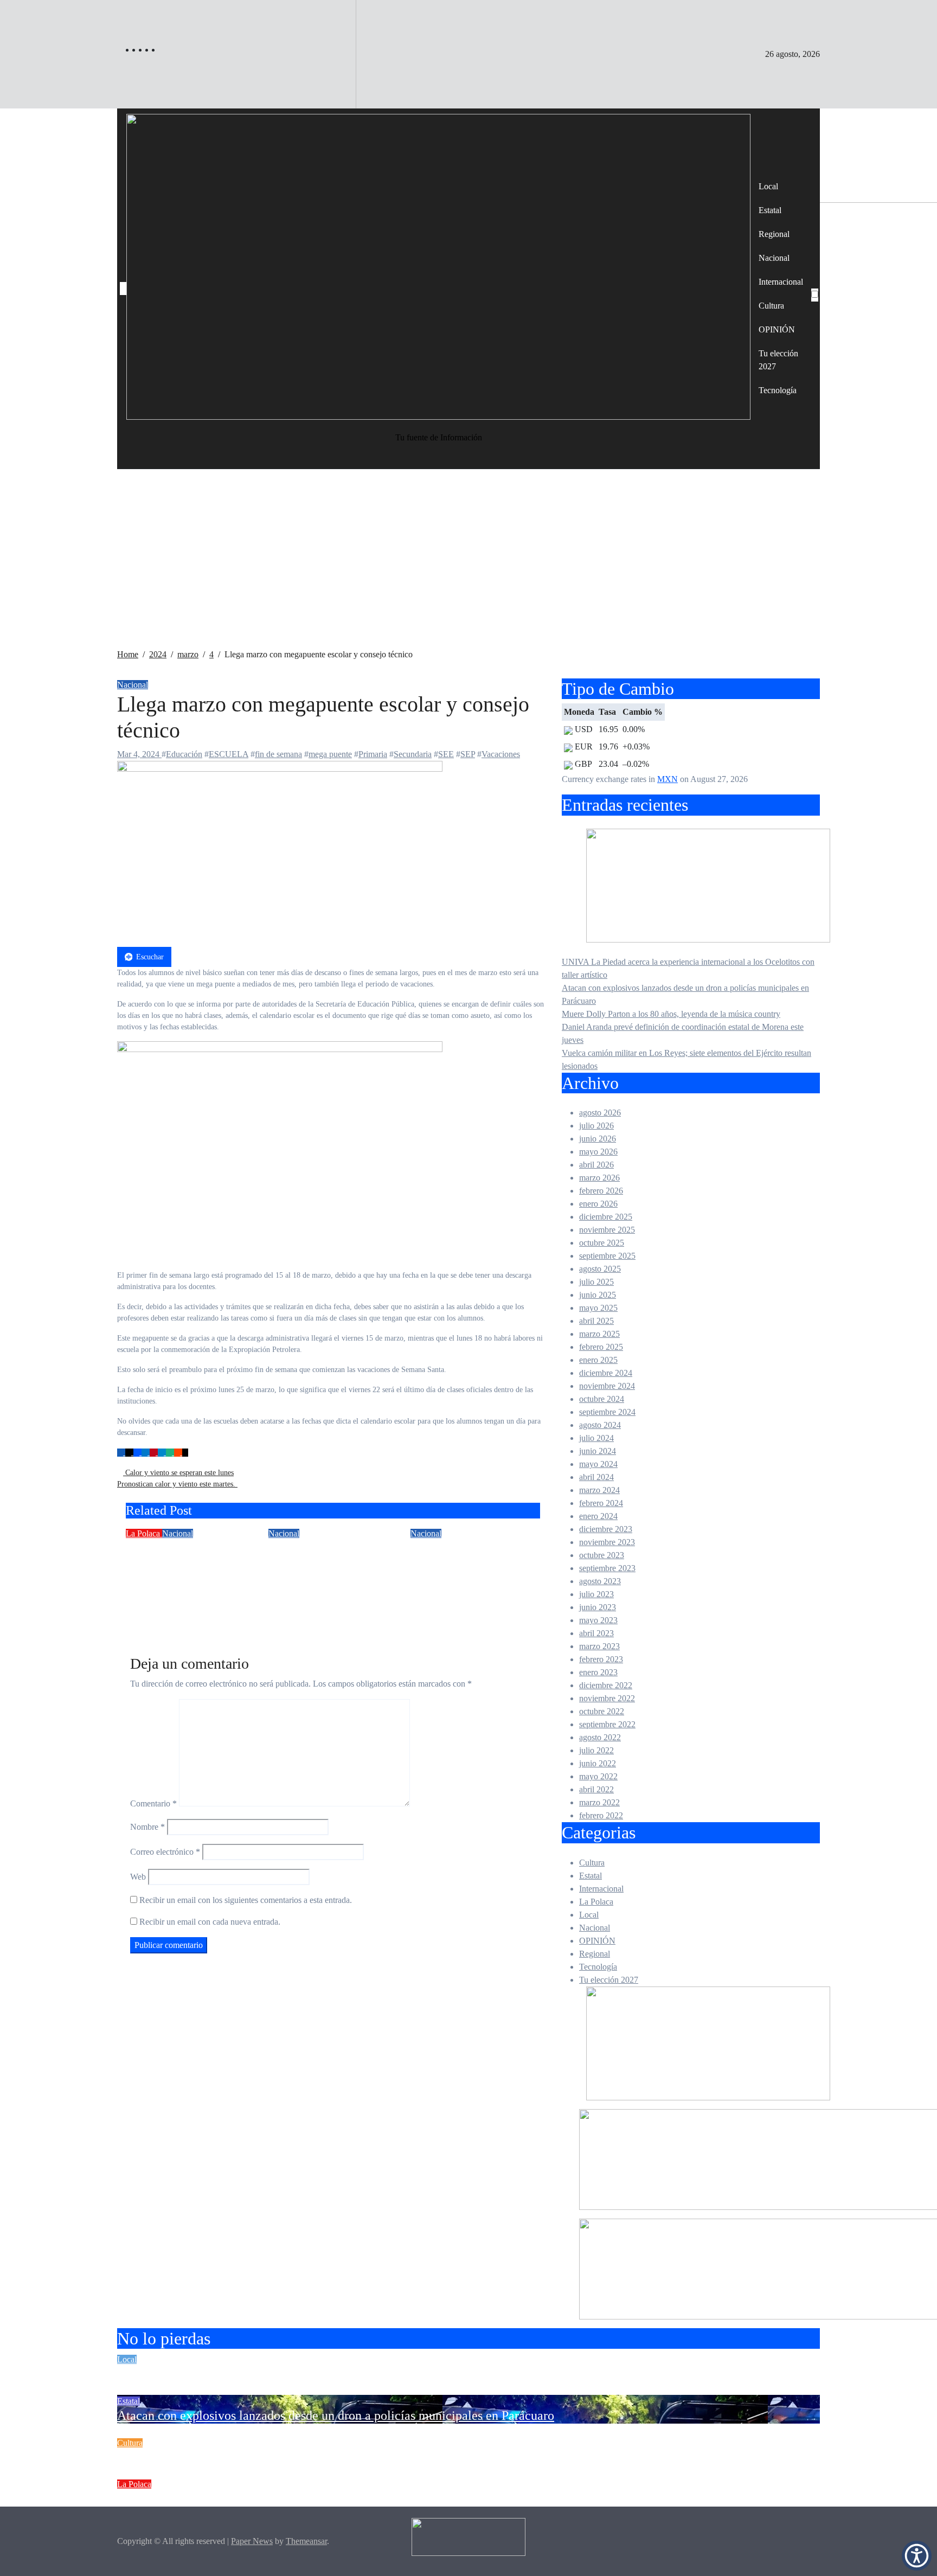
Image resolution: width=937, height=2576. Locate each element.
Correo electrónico (165, 1852)
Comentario (153, 1803)
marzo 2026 (599, 1178)
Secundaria (413, 754)
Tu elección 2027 (778, 360)
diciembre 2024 (606, 1373)
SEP (468, 754)
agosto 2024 (600, 1425)
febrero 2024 (601, 1503)
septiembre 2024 (607, 1412)
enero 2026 (598, 1204)
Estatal (770, 210)
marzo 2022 (599, 1802)
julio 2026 (596, 1126)
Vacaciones (501, 754)
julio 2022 (596, 1750)
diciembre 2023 (606, 1529)
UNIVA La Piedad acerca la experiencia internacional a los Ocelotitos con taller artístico (351, 2374)
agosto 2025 (600, 1269)
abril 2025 (596, 1321)
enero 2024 (598, 1516)
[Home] (123, 289)
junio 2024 (598, 1451)
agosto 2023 (600, 1581)
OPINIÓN (777, 329)
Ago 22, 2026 (150, 1609)
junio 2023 (598, 1607)
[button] (917, 2556)
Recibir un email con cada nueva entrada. (210, 1922)
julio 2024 (596, 1438)
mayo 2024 (598, 1464)
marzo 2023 (599, 1646)
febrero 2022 (601, 1815)
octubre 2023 (602, 1555)
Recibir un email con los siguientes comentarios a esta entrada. (246, 1900)
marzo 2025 (599, 1334)
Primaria (373, 754)
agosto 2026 (600, 1113)
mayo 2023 (598, 1620)
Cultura (771, 306)
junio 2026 (598, 1139)
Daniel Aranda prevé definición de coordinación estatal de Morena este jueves (323, 2498)
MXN (668, 779)
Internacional (781, 282)
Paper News (252, 2541)
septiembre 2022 (607, 1724)
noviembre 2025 (607, 1230)
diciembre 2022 (606, 1685)
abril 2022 (596, 1789)
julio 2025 (596, 1282)
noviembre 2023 (607, 1542)
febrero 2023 (601, 1659)
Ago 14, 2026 (292, 1609)
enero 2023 (598, 1672)
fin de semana (278, 754)
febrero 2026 (601, 1191)
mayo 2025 (598, 1308)
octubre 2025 (602, 1243)
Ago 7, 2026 (432, 1609)
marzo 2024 (599, 1490)
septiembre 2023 (607, 1568)
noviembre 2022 (607, 1698)
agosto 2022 (600, 1737)
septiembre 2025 (607, 1256)
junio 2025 (598, 1295)
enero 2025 (598, 1360)
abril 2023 (596, 1633)
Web (138, 1877)
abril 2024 (596, 1477)
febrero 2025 (601, 1347)
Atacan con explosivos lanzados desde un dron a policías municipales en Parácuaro (336, 2415)
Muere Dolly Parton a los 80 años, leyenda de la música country (671, 1014)
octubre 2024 (602, 1399)
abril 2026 (596, 1165)
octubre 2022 (602, 1711)
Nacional (774, 258)
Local (768, 186)
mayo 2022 (598, 1776)
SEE (446, 754)
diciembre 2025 (606, 1217)
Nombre (147, 1827)
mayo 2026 (598, 1152)
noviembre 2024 (607, 1386)
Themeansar (306, 2541)
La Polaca (144, 1533)
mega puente (330, 754)
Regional (774, 234)
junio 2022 (598, 1763)
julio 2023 (596, 1594)
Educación (184, 754)
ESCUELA (229, 754)
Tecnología (778, 390)
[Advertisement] (468, 567)
